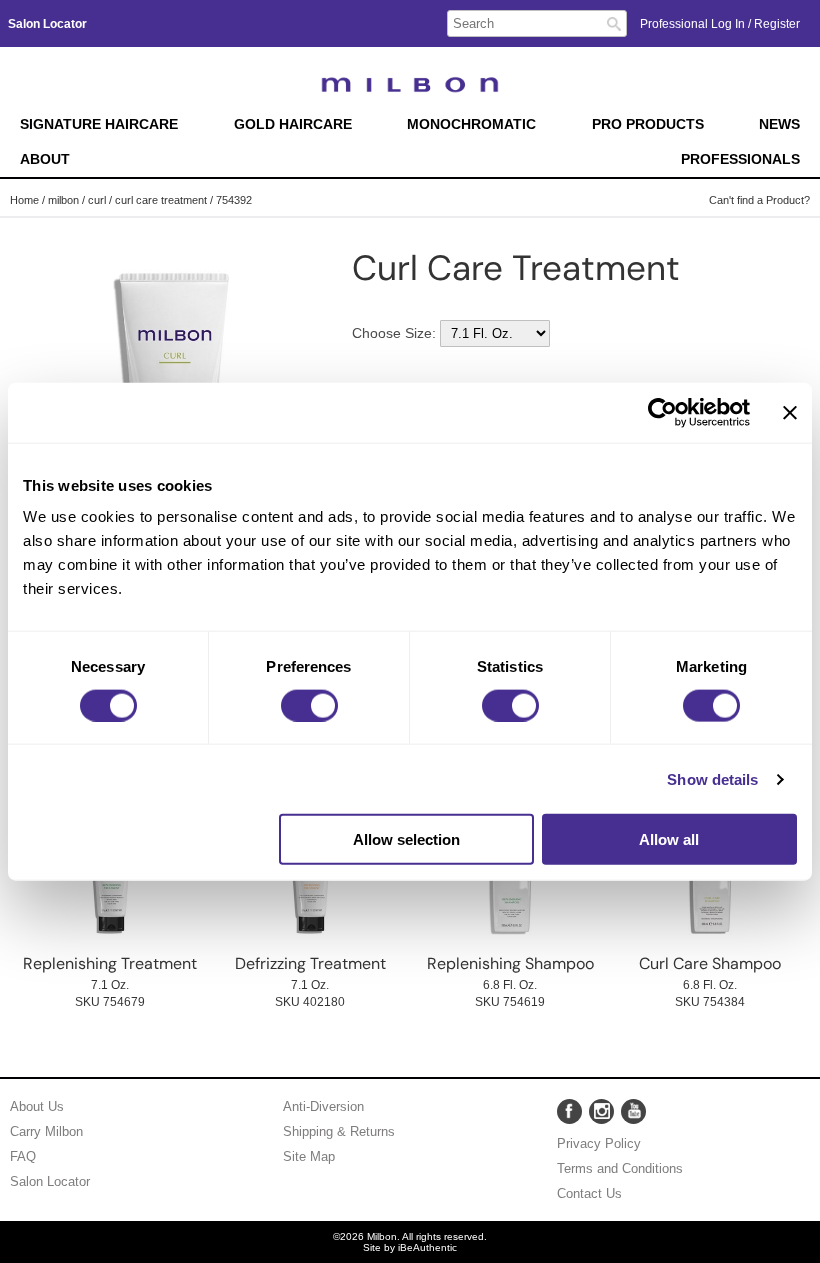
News (779, 124)
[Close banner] (790, 412)
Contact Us (589, 1193)
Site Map (309, 1156)
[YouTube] (633, 1111)
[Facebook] (569, 1111)
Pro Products (648, 124)
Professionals (740, 159)
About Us (37, 1106)
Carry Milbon (46, 1131)
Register (777, 24)
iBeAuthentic (427, 1247)
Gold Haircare (293, 124)
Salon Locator (50, 1181)
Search (614, 24)
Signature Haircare (99, 124)
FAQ (23, 1156)
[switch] (309, 705)
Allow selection (406, 839)
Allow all (669, 839)
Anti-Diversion (323, 1106)
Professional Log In (694, 24)
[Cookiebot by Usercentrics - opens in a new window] (662, 412)
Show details (712, 778)
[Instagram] (601, 1111)
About (45, 159)
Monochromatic (471, 124)
